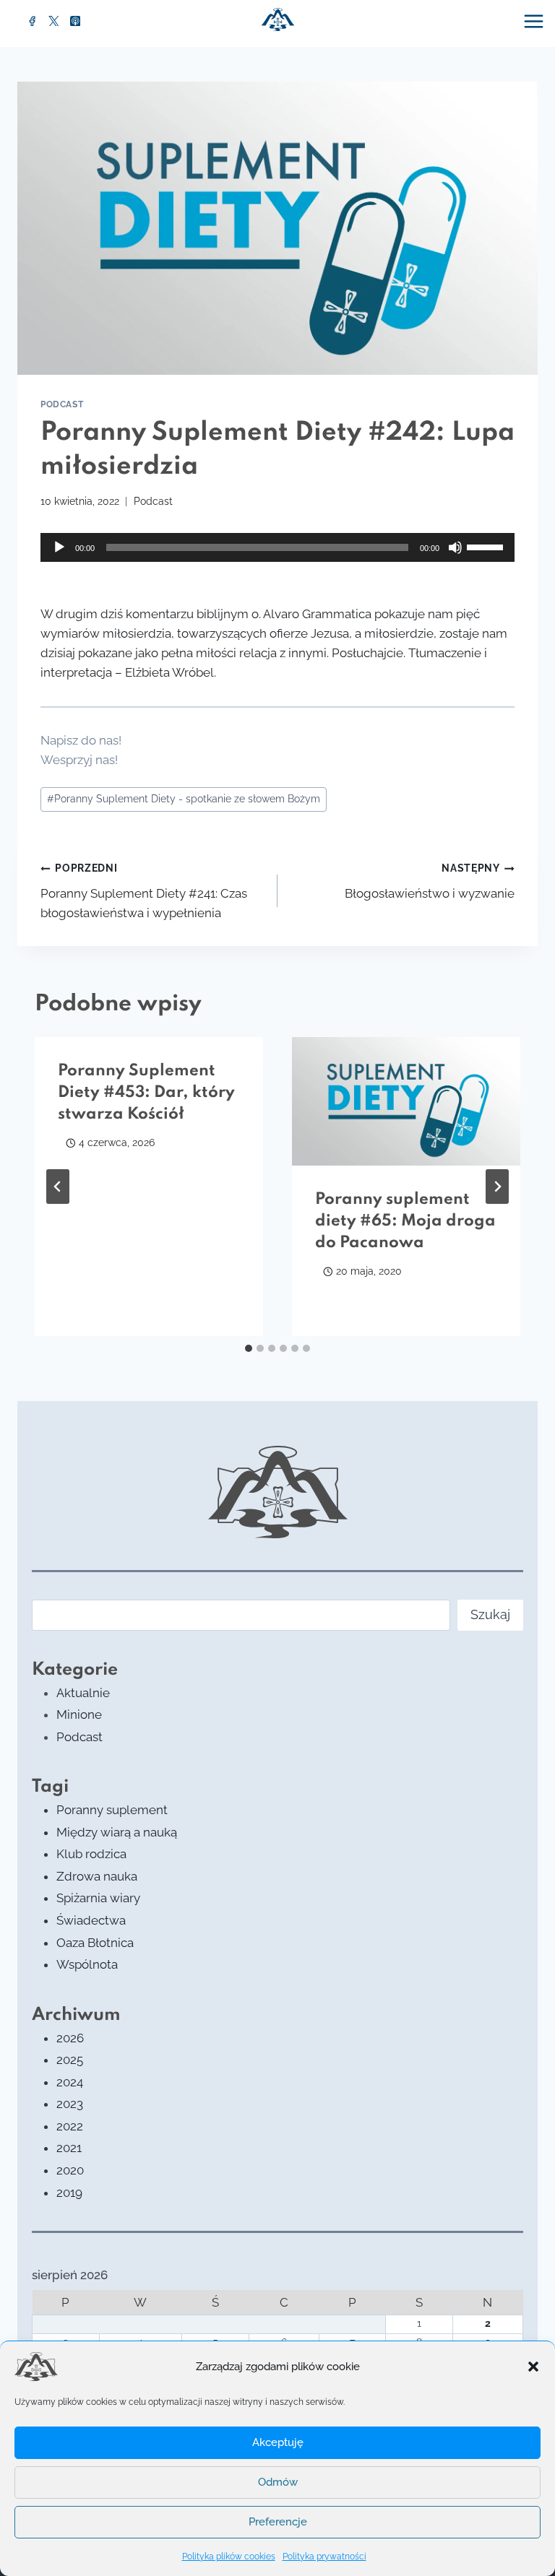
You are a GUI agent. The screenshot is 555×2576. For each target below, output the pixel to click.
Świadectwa (91, 1920)
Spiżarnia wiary (98, 1898)
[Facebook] (33, 21)
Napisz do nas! (81, 740)
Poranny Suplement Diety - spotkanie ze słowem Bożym (184, 799)
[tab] (249, 1348)
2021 (69, 2148)
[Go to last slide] (58, 1187)
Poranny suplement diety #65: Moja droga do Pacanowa (405, 1221)
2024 (70, 2082)
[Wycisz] (455, 547)
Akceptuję (278, 2442)
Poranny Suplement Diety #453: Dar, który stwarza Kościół (146, 1093)
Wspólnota (87, 1964)
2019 (69, 2193)
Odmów (278, 2482)
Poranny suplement (112, 1810)
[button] (533, 2367)
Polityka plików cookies (229, 2557)
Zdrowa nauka (97, 1876)
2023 (70, 2104)
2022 (70, 2126)
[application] (277, 547)
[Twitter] (54, 21)
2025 (70, 2060)
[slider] (487, 546)
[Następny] (497, 1187)
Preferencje (278, 2522)
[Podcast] (75, 21)
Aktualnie (83, 1693)
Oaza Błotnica (95, 1943)
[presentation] (406, 1101)
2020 (70, 2170)
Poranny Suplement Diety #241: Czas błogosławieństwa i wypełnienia (144, 891)
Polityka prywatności (324, 2557)
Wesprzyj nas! (79, 760)
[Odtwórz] (59, 547)
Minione (79, 1714)
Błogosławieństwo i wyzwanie (430, 881)
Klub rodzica (91, 1854)
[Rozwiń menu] (535, 21)
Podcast (62, 404)
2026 (70, 2038)
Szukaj (490, 1614)
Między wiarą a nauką (117, 1832)
